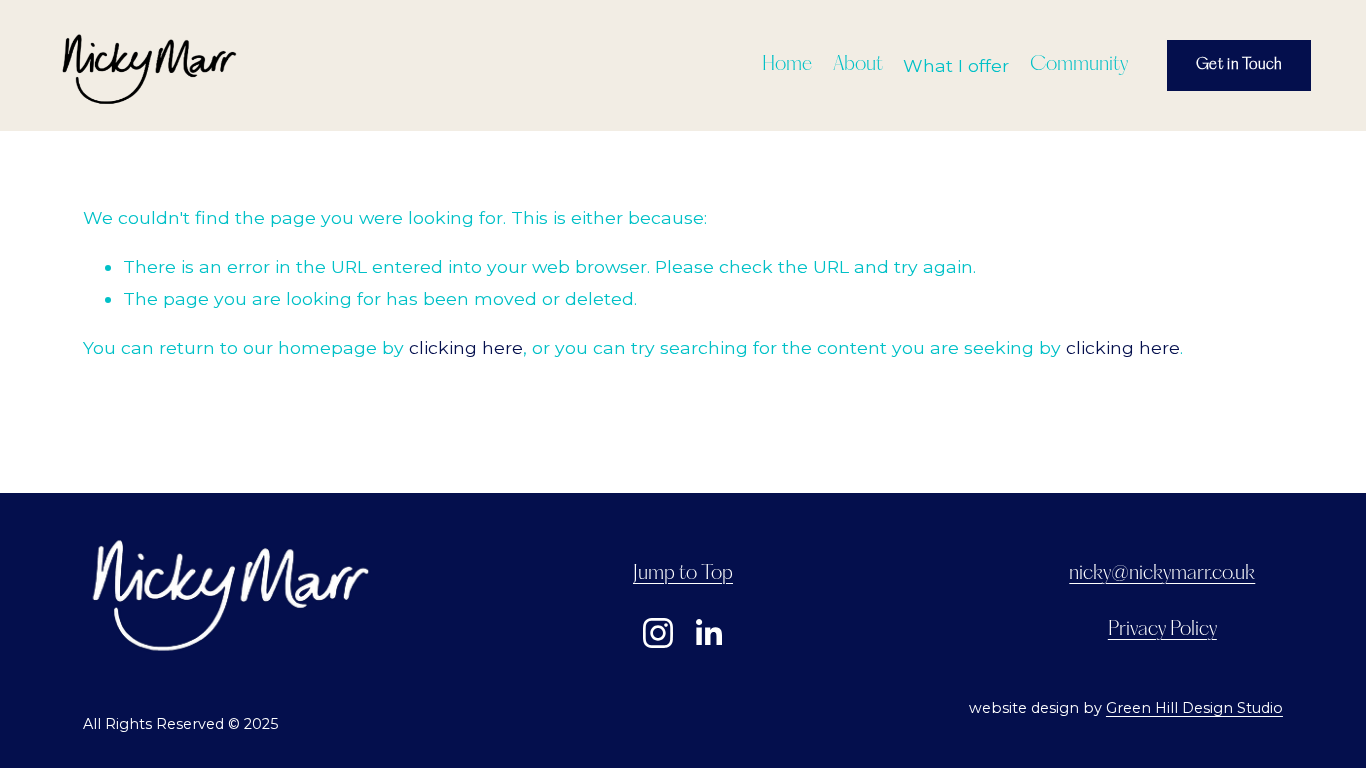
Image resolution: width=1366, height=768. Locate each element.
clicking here (466, 347)
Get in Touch (1239, 65)
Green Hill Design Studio (1194, 708)
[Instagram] (658, 633)
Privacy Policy (1162, 630)
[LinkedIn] (708, 633)
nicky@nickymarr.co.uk (1162, 574)
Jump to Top (683, 574)
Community (1079, 65)
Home (787, 65)
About (858, 65)
